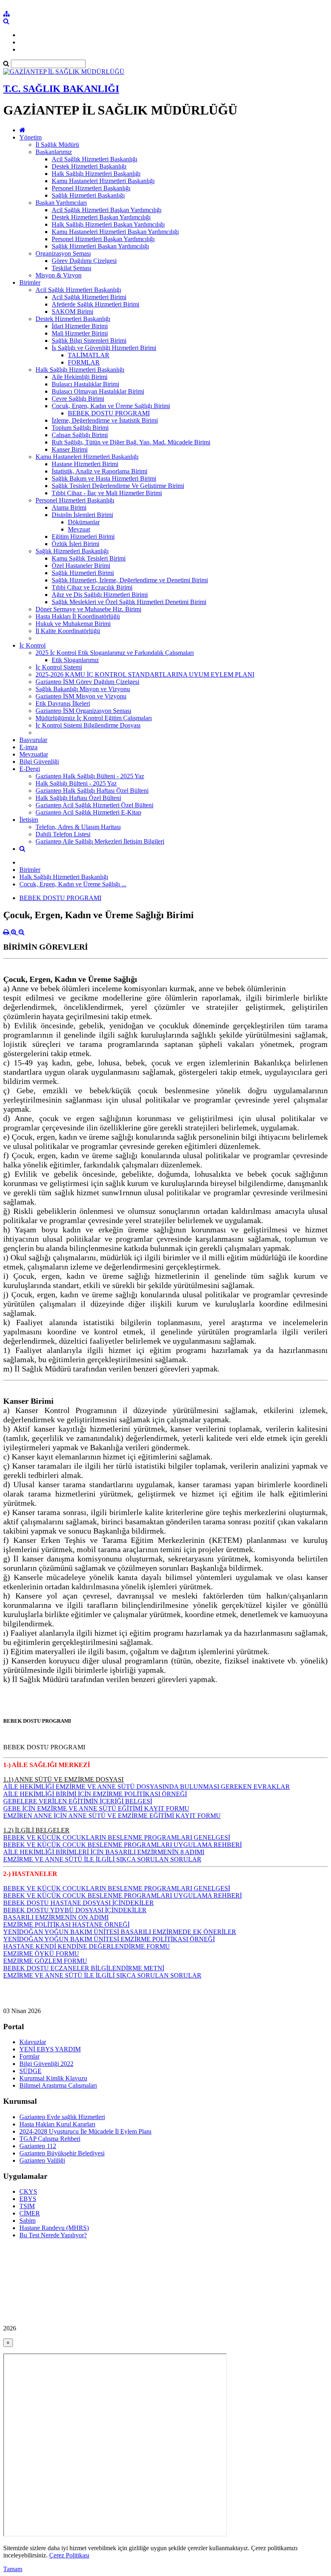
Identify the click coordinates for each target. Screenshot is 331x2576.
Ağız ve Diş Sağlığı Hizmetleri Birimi (100, 595)
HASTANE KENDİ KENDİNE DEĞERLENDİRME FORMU (87, 1946)
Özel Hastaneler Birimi (81, 566)
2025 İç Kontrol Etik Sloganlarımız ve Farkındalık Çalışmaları (115, 653)
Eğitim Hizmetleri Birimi (83, 537)
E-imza (28, 747)
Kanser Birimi (70, 449)
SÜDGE (30, 2071)
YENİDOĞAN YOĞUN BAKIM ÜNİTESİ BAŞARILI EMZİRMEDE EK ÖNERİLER (120, 1932)
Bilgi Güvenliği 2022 (46, 2064)
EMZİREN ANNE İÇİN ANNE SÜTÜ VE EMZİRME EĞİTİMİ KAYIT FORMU (112, 1816)
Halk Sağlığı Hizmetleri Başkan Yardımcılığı (108, 224)
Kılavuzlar (33, 2042)
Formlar (29, 2056)
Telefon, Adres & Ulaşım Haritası (78, 827)
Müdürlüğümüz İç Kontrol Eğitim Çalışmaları (94, 718)
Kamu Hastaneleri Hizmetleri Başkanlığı (103, 181)
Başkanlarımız (54, 152)
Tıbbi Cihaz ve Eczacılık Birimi (92, 587)
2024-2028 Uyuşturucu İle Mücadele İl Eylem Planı (85, 2131)
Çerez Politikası (69, 2555)
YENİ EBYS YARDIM (50, 2049)
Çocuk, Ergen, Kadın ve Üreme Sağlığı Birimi (111, 406)
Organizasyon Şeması (63, 253)
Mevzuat (79, 529)
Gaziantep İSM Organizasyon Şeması (83, 711)
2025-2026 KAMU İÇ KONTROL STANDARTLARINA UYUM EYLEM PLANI (145, 674)
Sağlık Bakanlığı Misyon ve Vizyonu (83, 689)
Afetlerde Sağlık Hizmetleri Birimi (95, 304)
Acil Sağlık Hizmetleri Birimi (89, 297)
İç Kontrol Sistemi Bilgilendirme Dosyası (88, 725)
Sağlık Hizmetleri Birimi (83, 573)
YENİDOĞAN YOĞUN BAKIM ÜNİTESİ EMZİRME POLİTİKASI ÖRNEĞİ (109, 1939)
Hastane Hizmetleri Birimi (85, 464)
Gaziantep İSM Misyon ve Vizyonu (81, 696)
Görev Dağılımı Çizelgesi (84, 261)
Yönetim (30, 137)
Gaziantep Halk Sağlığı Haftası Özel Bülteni (92, 791)
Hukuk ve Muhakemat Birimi (73, 624)
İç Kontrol (32, 645)
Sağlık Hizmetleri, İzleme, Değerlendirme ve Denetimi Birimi (130, 580)
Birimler (30, 282)
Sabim (27, 2221)
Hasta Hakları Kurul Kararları (57, 2124)
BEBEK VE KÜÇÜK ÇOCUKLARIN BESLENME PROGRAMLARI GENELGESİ (117, 1837)
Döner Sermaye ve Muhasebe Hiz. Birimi (88, 609)
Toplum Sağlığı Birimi (80, 428)
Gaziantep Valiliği (42, 2160)
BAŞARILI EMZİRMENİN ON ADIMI (56, 1917)
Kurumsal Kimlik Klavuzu (53, 2078)
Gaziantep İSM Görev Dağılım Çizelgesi (87, 682)
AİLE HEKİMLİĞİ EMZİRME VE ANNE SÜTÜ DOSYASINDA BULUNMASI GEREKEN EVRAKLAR (147, 1787)
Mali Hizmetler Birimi (80, 333)
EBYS (28, 2199)
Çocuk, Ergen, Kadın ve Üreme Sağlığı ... (73, 884)
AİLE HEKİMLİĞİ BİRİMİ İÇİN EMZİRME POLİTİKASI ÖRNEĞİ (95, 1794)
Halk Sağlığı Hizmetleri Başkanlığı (96, 174)
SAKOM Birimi (72, 312)
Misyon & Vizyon (59, 275)
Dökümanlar (84, 522)
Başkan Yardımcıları (61, 203)
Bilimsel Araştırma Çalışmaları (58, 2085)
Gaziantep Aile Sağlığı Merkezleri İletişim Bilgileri (100, 841)
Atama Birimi (69, 507)
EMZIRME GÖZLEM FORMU (45, 1961)
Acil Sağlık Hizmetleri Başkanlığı (94, 159)
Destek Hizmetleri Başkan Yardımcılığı (101, 217)
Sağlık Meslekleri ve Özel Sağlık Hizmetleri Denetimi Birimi (129, 602)
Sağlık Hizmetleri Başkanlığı (88, 195)
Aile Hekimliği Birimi (80, 377)
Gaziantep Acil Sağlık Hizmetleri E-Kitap (88, 812)
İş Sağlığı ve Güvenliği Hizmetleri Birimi (104, 348)
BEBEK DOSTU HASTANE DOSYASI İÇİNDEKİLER (79, 1903)
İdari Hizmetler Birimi (80, 326)
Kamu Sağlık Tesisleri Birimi (89, 558)
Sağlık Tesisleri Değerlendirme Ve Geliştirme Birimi (118, 486)
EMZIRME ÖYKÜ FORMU (41, 1954)
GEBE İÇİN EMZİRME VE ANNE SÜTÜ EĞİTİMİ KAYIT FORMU (96, 1808)
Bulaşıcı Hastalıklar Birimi (85, 384)
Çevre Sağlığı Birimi (78, 399)
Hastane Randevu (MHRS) (54, 2228)
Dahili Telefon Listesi (63, 834)
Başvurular (33, 740)
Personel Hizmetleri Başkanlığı (91, 188)
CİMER (30, 2213)
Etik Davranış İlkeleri (63, 703)
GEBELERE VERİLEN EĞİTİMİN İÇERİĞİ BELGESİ (78, 1801)
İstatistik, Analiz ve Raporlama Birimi (100, 471)
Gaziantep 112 (38, 2146)
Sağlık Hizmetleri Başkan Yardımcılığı (100, 246)
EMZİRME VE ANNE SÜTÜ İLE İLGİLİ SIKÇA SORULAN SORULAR (102, 1859)
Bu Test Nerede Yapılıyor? (53, 2235)
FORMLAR (84, 362)
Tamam (13, 2569)
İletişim (29, 820)
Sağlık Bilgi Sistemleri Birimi (89, 341)
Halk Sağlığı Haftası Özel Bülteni (78, 798)
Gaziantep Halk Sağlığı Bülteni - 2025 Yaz (90, 776)
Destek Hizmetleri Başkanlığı (89, 166)
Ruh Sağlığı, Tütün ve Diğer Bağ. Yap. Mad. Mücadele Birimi (131, 442)
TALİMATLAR (89, 355)
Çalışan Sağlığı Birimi (80, 435)
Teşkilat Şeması (71, 268)
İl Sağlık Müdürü (57, 145)
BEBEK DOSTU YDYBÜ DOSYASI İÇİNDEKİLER (75, 1910)
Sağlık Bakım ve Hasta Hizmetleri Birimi (104, 478)
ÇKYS (28, 2191)
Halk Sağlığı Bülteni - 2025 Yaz (76, 783)
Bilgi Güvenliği (39, 762)
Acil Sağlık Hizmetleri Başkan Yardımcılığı (107, 210)
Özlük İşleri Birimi (75, 544)
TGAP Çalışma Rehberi (50, 2139)
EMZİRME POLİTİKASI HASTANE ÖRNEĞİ (66, 1925)
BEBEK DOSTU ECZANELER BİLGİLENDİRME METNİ (84, 1968)
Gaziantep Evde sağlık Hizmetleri (62, 2117)
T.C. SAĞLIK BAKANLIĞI (61, 89)
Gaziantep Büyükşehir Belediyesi (62, 2153)
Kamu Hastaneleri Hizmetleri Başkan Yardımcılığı (115, 232)
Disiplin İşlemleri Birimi (82, 515)
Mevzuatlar (34, 754)
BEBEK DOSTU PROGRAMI (109, 413)
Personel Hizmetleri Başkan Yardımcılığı (103, 239)
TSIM (27, 2206)
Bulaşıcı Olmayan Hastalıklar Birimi (98, 391)
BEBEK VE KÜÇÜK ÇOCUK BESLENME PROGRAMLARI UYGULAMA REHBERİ (123, 1845)
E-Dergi (30, 769)
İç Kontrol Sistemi (59, 667)
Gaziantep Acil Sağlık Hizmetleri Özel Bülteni (94, 805)
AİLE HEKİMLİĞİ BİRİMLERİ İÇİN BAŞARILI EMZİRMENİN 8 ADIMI (104, 1852)
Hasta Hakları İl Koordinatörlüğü (78, 616)
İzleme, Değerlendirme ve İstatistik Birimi (105, 420)
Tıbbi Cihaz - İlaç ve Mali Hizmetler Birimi (107, 493)
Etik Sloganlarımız (75, 660)
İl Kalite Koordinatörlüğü (68, 631)
